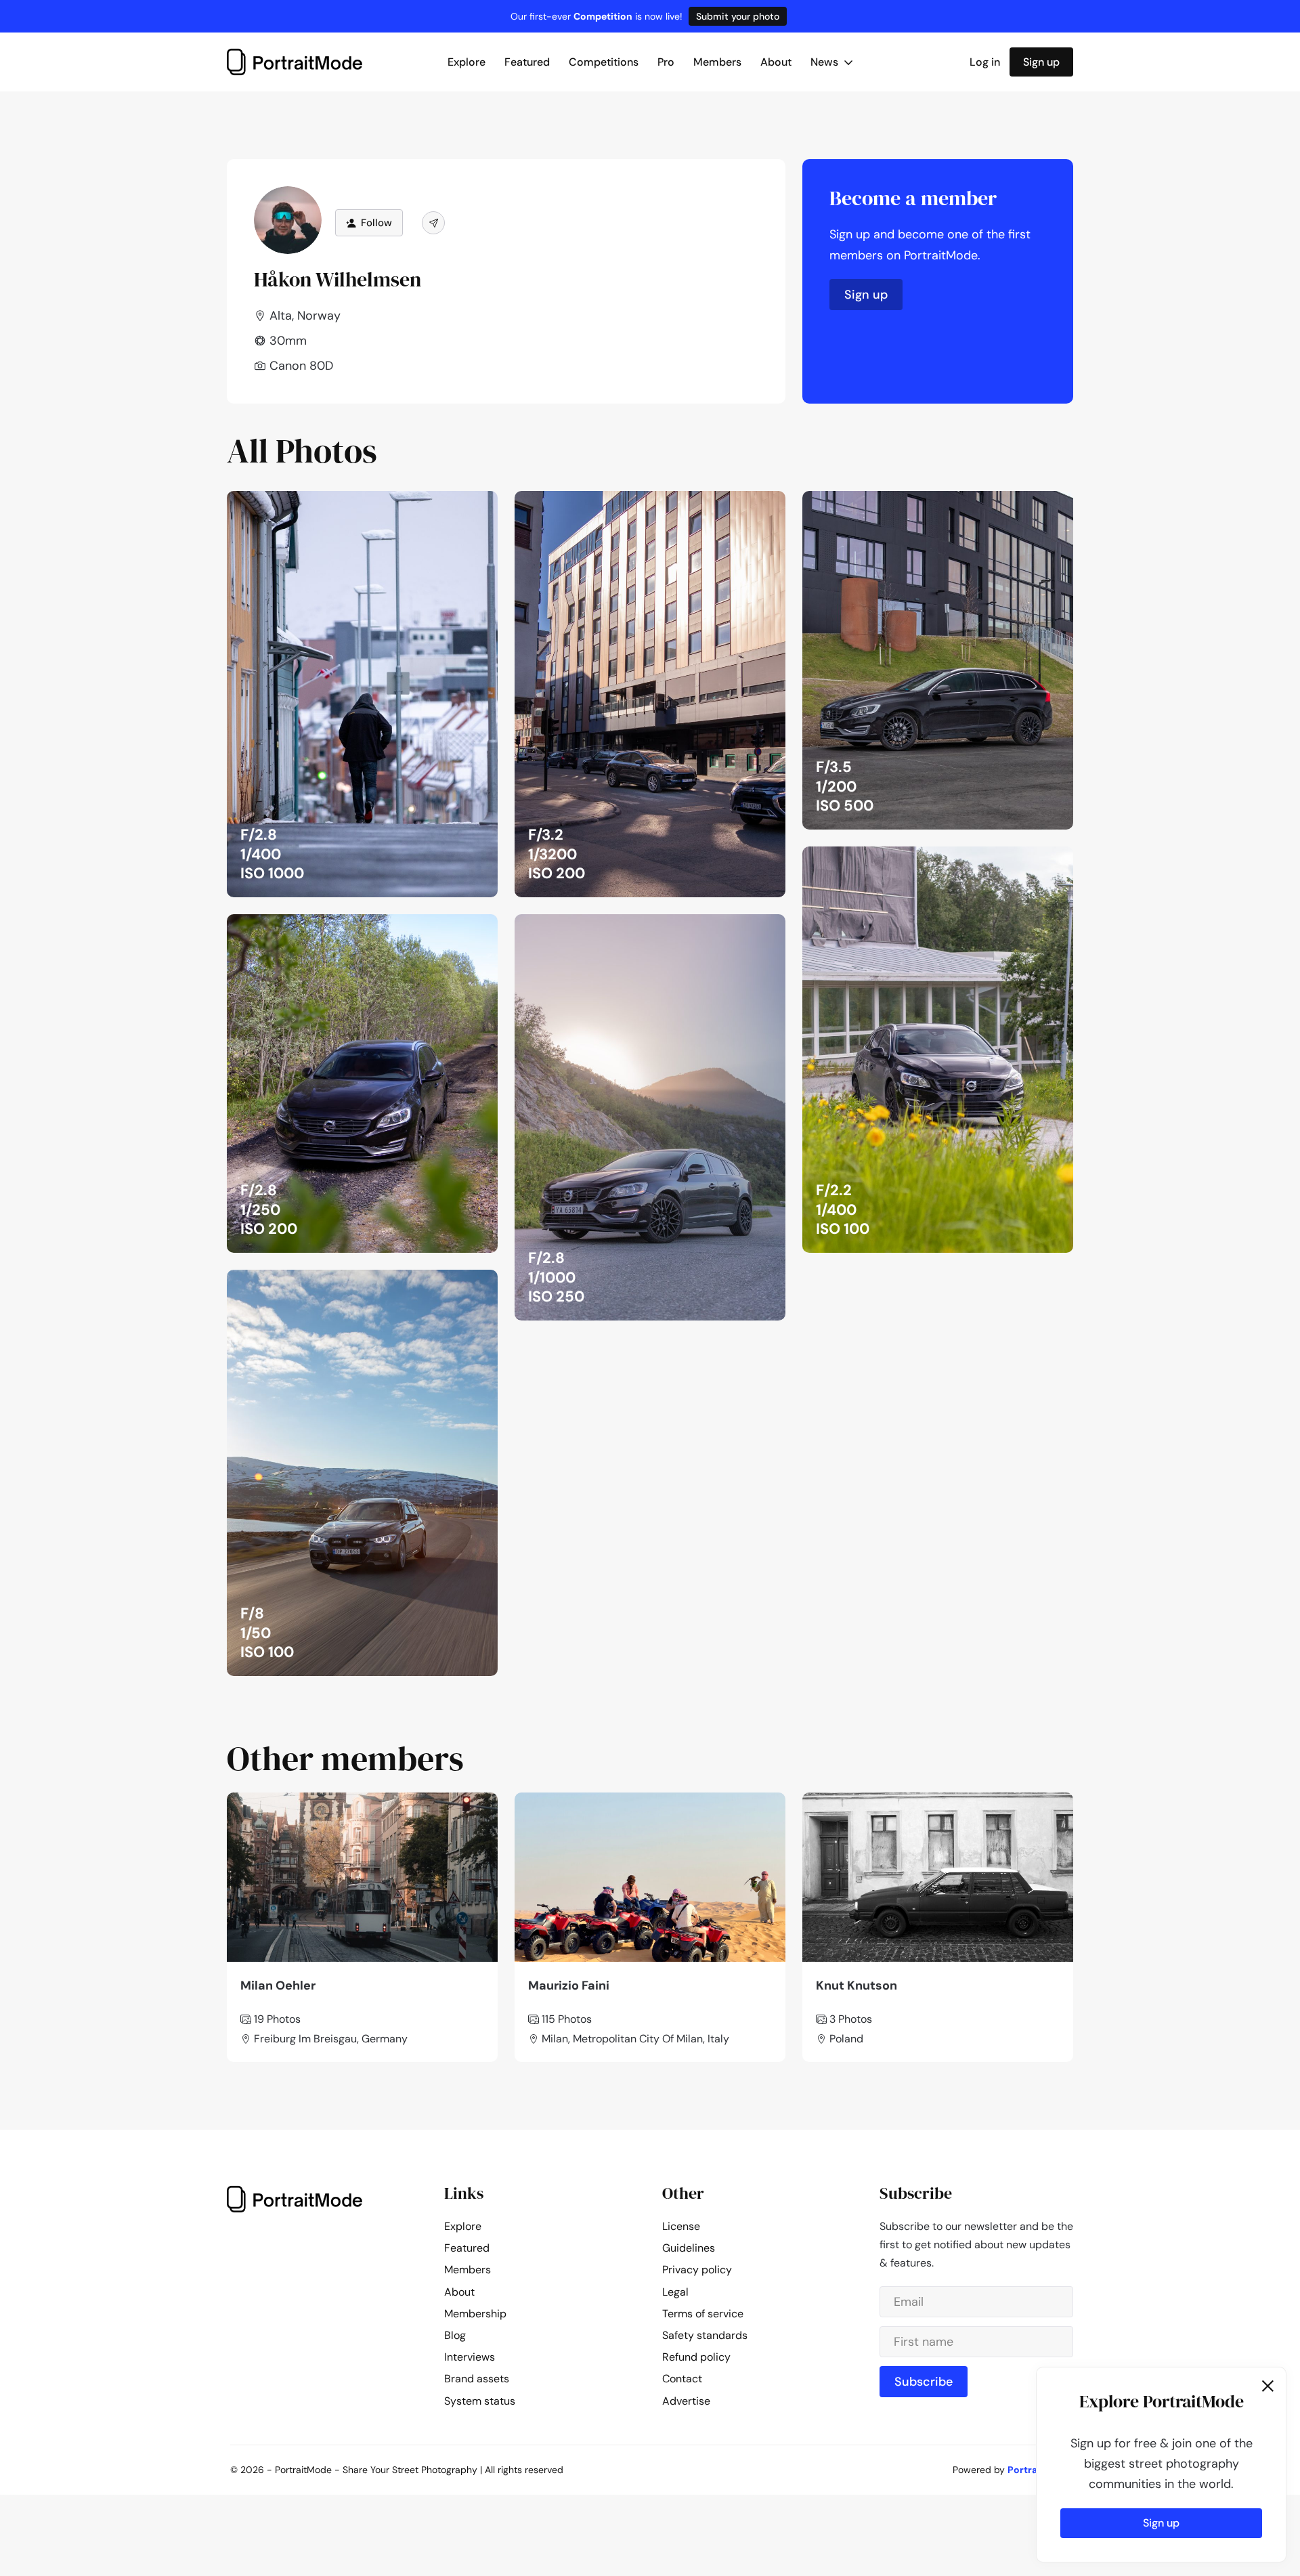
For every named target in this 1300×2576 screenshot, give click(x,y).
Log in (985, 62)
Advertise (686, 2401)
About (776, 62)
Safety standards (705, 2335)
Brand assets (477, 2379)
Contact (682, 2379)
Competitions (604, 62)
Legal (675, 2292)
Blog (455, 2335)
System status (480, 2401)
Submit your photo (738, 16)
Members (717, 62)
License (681, 2226)
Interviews (470, 2357)
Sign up (1041, 62)
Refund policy (696, 2357)
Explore (467, 62)
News (826, 62)
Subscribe (924, 2382)
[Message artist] (433, 223)
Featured (527, 62)
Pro (666, 62)
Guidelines (689, 2248)
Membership (475, 2314)
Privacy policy (697, 2270)
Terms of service (703, 2314)
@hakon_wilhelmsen (435, 505)
